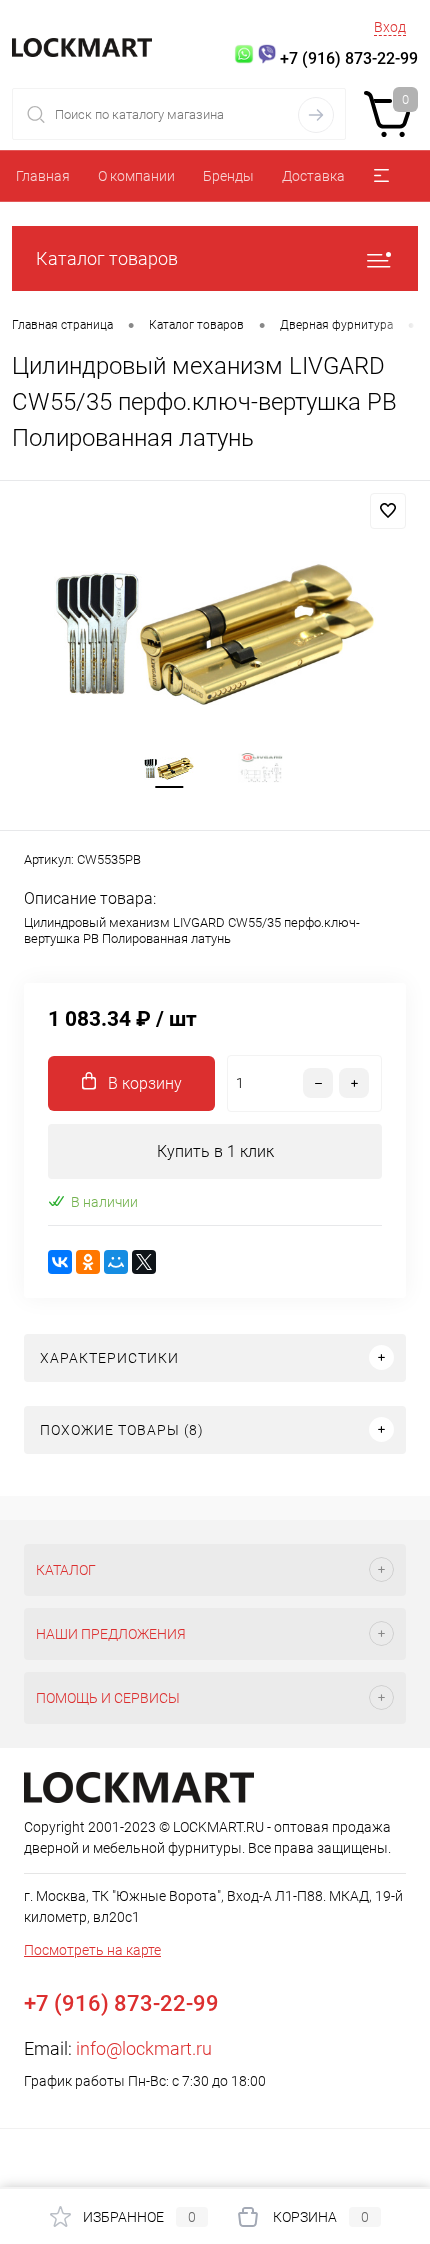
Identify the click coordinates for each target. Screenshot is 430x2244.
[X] (144, 1262)
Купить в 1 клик (215, 1151)
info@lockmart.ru (144, 2048)
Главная (43, 176)
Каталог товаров (107, 258)
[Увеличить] (215, 634)
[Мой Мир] (116, 1262)
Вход (390, 27)
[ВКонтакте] (60, 1262)
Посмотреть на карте (92, 1950)
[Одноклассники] (88, 1262)
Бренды (228, 176)
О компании (136, 176)
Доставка (313, 176)
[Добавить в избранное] (388, 511)
